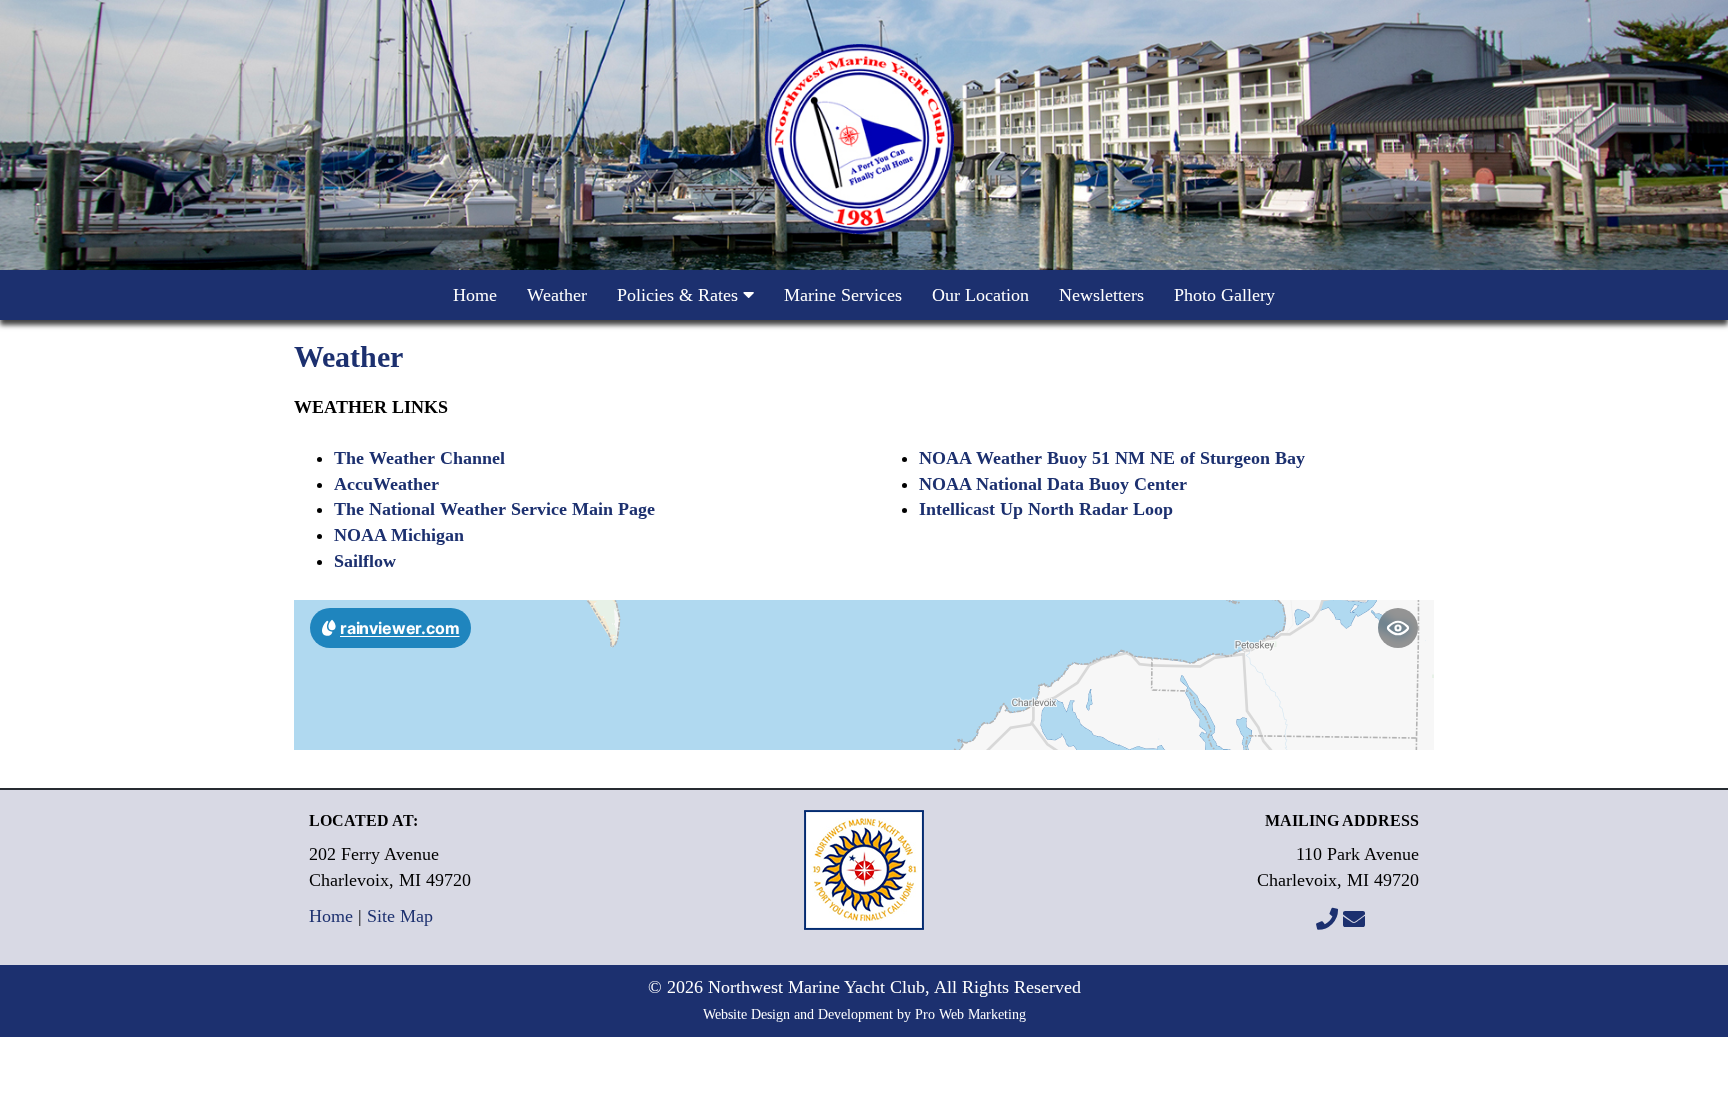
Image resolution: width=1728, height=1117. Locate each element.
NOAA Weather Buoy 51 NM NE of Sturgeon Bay (1112, 458)
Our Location (980, 295)
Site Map (400, 916)
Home (475, 295)
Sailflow (365, 561)
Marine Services (843, 295)
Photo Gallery (1224, 295)
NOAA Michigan (399, 535)
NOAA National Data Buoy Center (1053, 484)
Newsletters (1101, 295)
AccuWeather (386, 484)
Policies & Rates (680, 295)
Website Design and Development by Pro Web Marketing (864, 1014)
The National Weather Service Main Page (494, 509)
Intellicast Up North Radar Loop (1046, 509)
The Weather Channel (419, 458)
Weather (557, 295)
